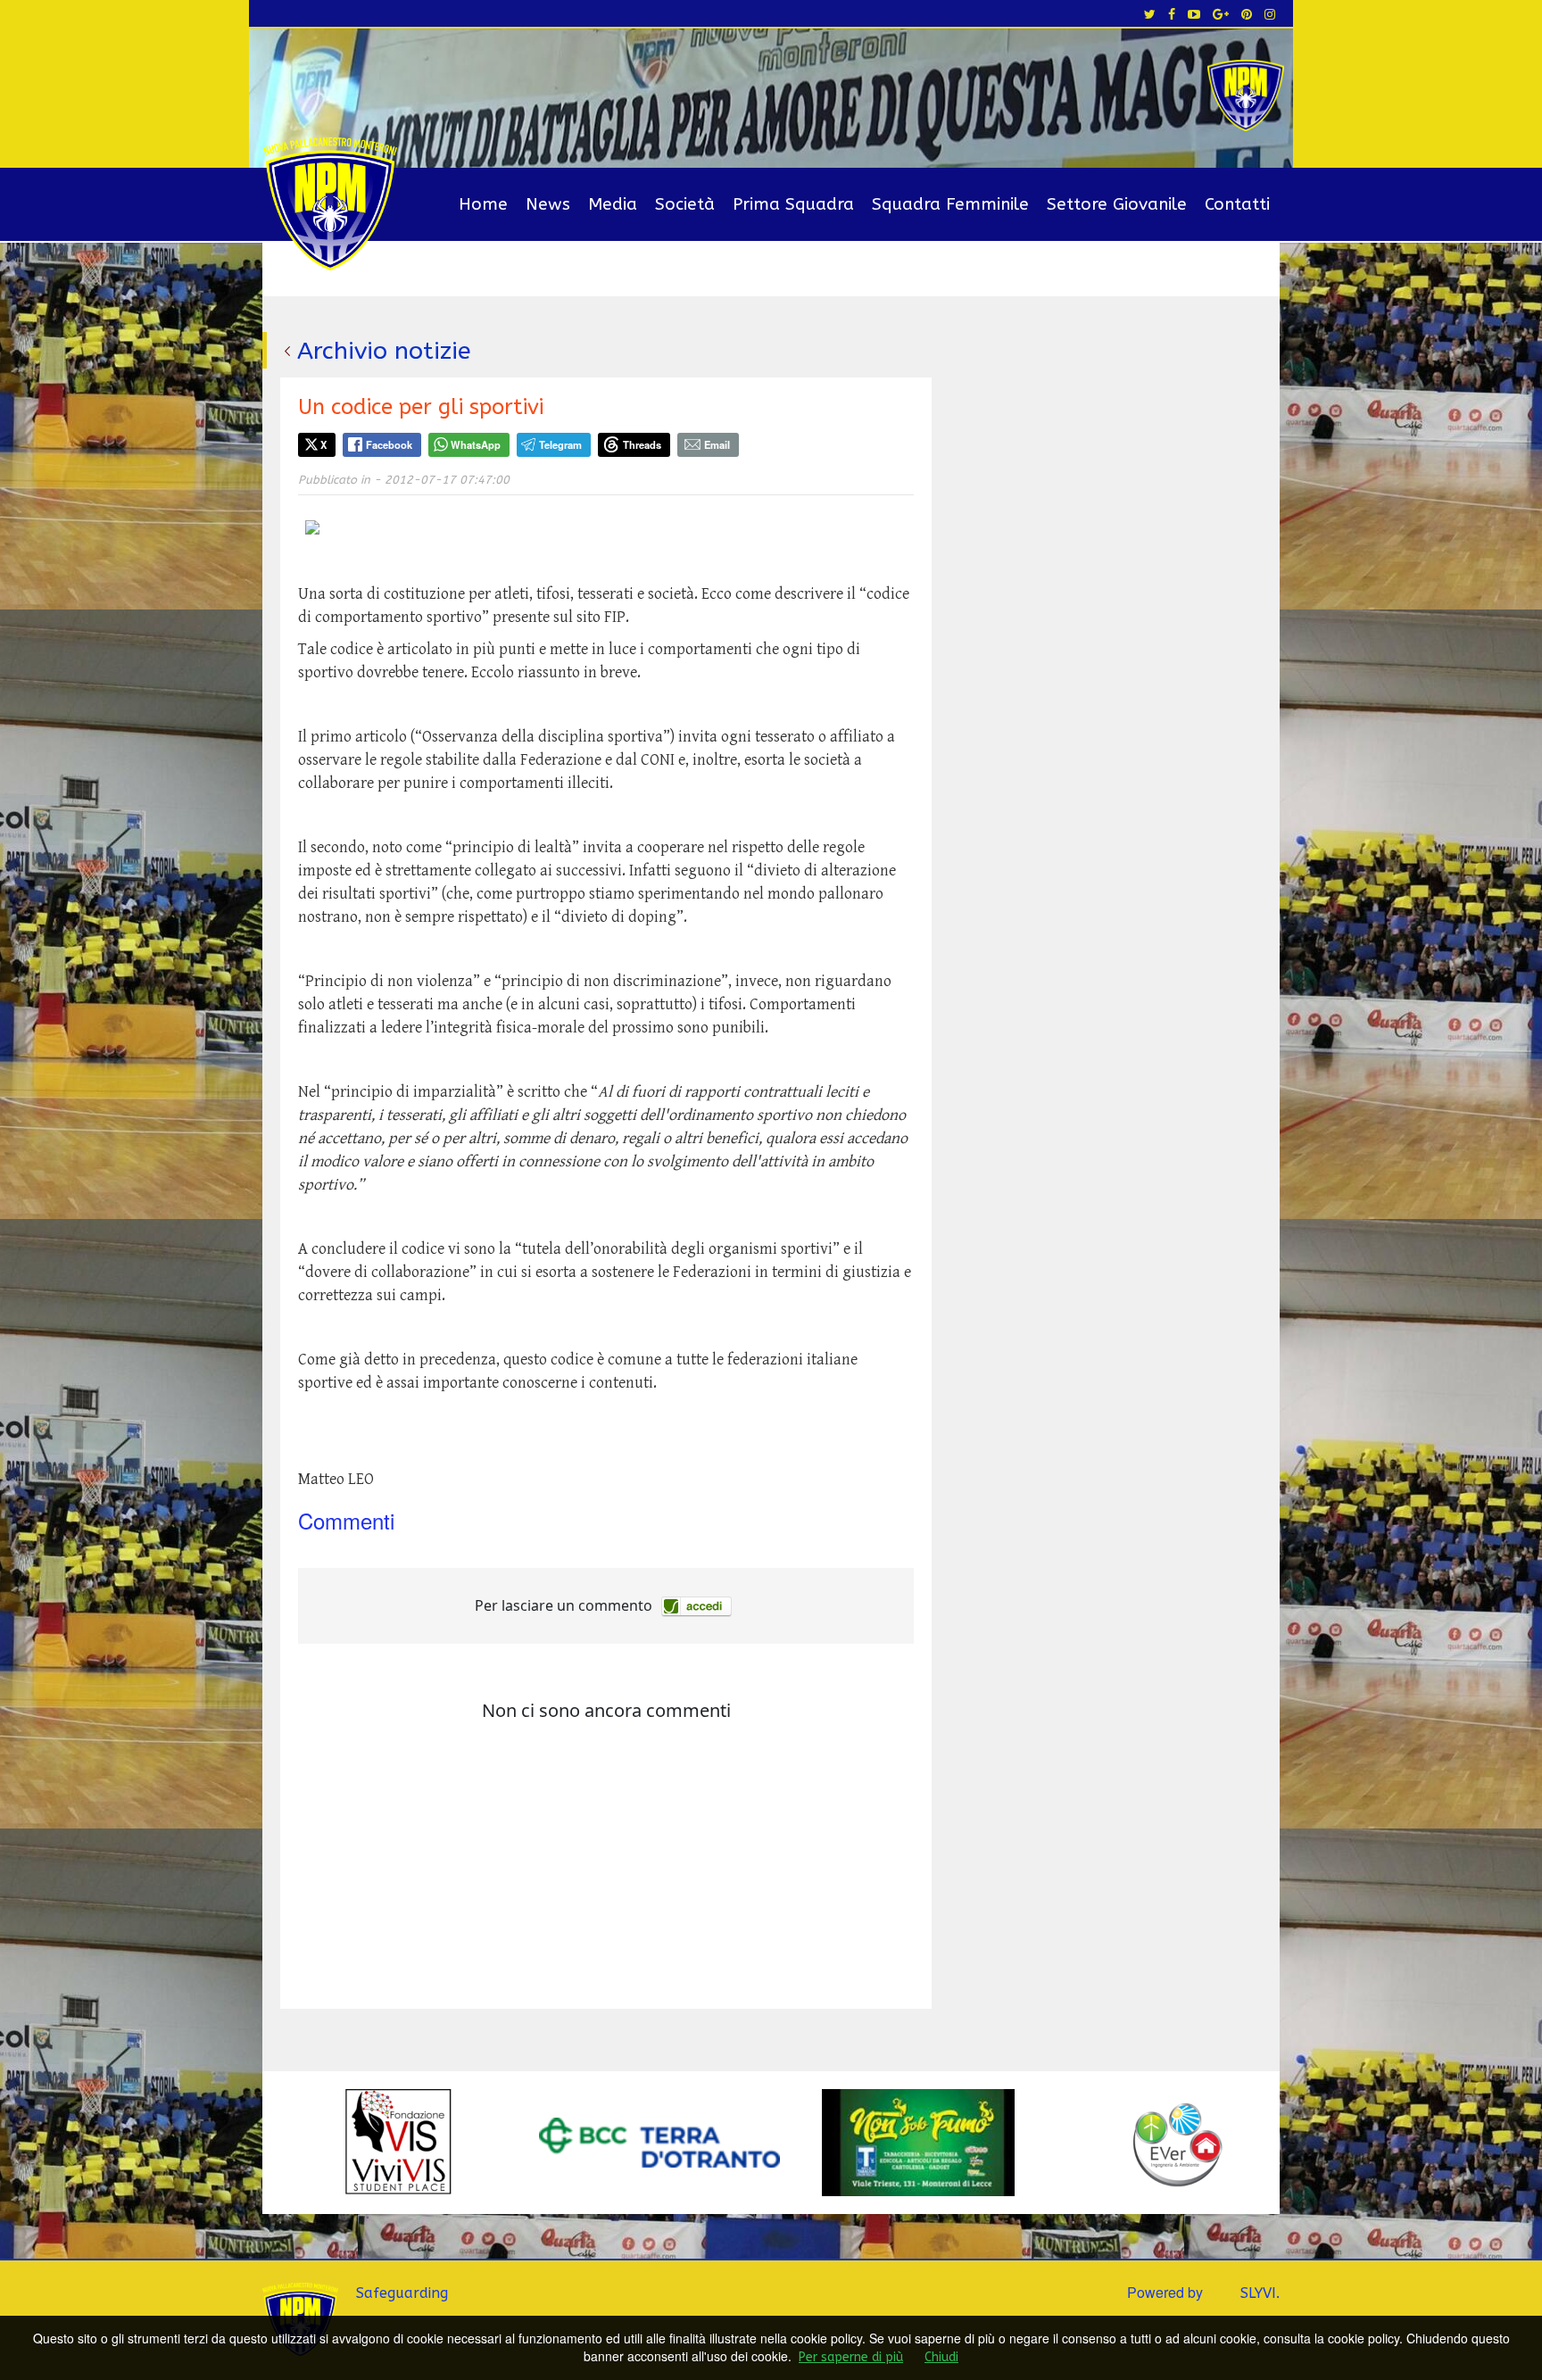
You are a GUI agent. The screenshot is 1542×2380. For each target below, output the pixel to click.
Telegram (560, 444)
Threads (642, 444)
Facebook (389, 444)
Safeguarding (402, 2293)
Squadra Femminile (950, 204)
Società (685, 204)
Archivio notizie (384, 351)
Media (613, 204)
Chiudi (941, 2357)
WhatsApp (476, 444)
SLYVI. (1260, 2293)
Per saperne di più (851, 2357)
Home (483, 204)
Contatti (1237, 204)
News (548, 204)
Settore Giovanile (1117, 204)
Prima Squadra (793, 204)
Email (717, 444)
